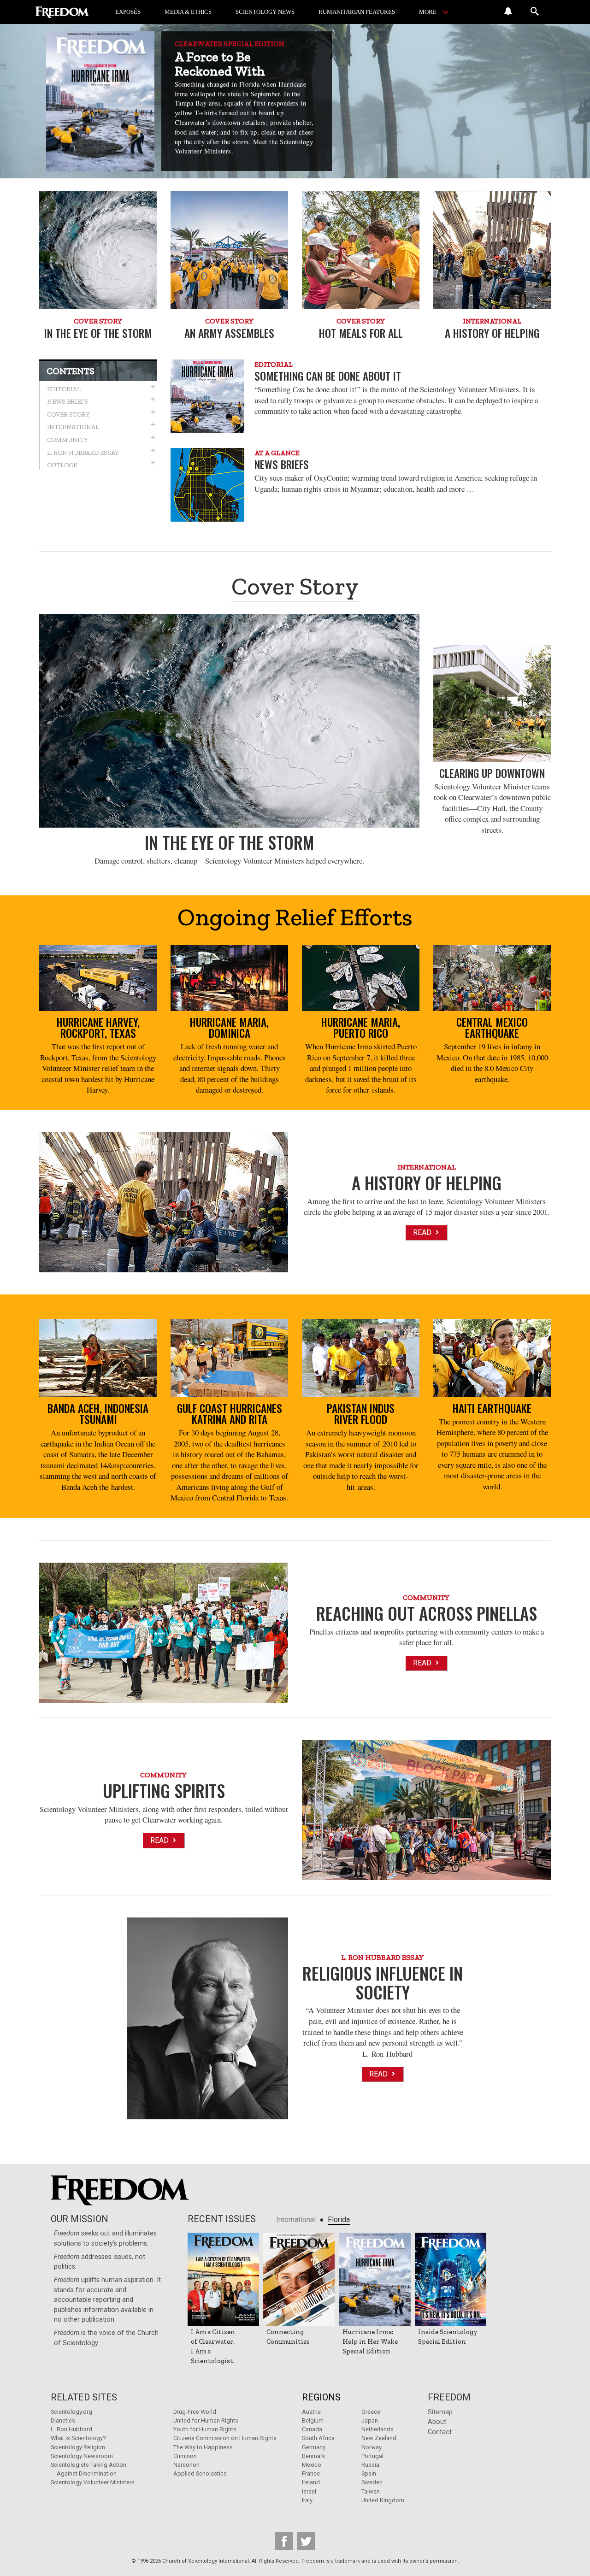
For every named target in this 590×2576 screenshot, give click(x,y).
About (437, 2422)
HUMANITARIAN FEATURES (357, 12)
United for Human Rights (206, 2420)
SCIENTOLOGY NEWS (265, 12)
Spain (369, 2473)
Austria (311, 2412)
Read (423, 1232)
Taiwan (371, 2491)
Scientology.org (71, 2412)
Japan (370, 2420)
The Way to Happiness (203, 2447)
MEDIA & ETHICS (188, 12)
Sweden (372, 2482)
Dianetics (63, 2420)
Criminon (185, 2456)
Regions (321, 2397)
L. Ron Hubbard (71, 2429)
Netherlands (378, 2429)
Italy (307, 2500)
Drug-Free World (195, 2412)
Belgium (313, 2420)
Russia (370, 2465)
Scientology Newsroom (82, 2456)
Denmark (313, 2456)
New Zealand (379, 2438)
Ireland (311, 2482)
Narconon (186, 2465)
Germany (314, 2447)
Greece (371, 2412)
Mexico (312, 2465)
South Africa (318, 2438)
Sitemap (440, 2412)
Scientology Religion (78, 2447)
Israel (309, 2491)
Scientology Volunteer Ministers (93, 2482)
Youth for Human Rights (205, 2429)
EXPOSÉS (128, 12)
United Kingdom (383, 2500)
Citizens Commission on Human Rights (225, 2438)
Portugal (372, 2456)
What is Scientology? (78, 2438)
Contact (440, 2432)
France (311, 2473)
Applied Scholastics (200, 2473)
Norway (372, 2447)
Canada (312, 2429)
